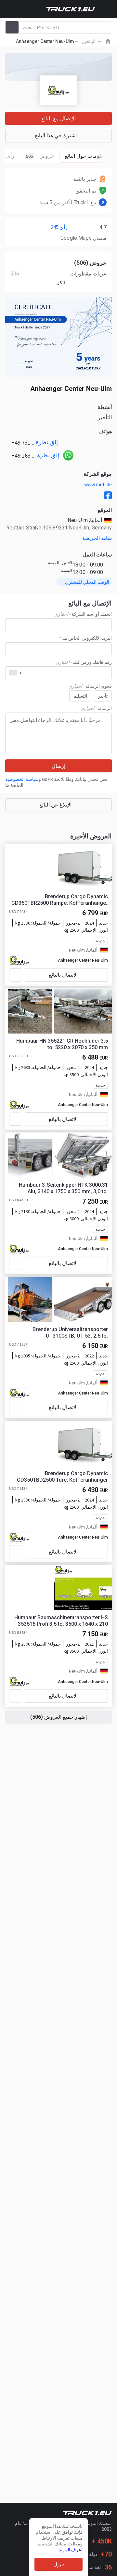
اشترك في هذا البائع (56, 135)
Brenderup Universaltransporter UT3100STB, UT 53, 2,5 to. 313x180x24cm (70, 1333)
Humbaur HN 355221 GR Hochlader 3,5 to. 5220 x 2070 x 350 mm (62, 1044)
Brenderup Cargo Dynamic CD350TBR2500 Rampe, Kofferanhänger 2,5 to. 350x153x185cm (60, 900)
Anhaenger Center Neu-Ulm (83, 960)
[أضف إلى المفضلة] (16, 975)
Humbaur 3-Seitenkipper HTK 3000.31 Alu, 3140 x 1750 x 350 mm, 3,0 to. (63, 1188)
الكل (61, 283)
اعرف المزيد (71, 2550)
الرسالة (96, 708)
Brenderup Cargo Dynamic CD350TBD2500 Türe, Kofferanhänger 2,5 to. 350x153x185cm (62, 1477)
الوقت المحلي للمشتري (87, 582)
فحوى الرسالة (90, 686)
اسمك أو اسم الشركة (83, 614)
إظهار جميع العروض (58, 1717)
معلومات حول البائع (86, 156)
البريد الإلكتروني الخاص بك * (85, 638)
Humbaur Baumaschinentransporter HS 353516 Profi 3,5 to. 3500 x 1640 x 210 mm (61, 1621)
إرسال (58, 766)
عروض (40, 156)
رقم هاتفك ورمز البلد (84, 662)
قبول (59, 2564)
